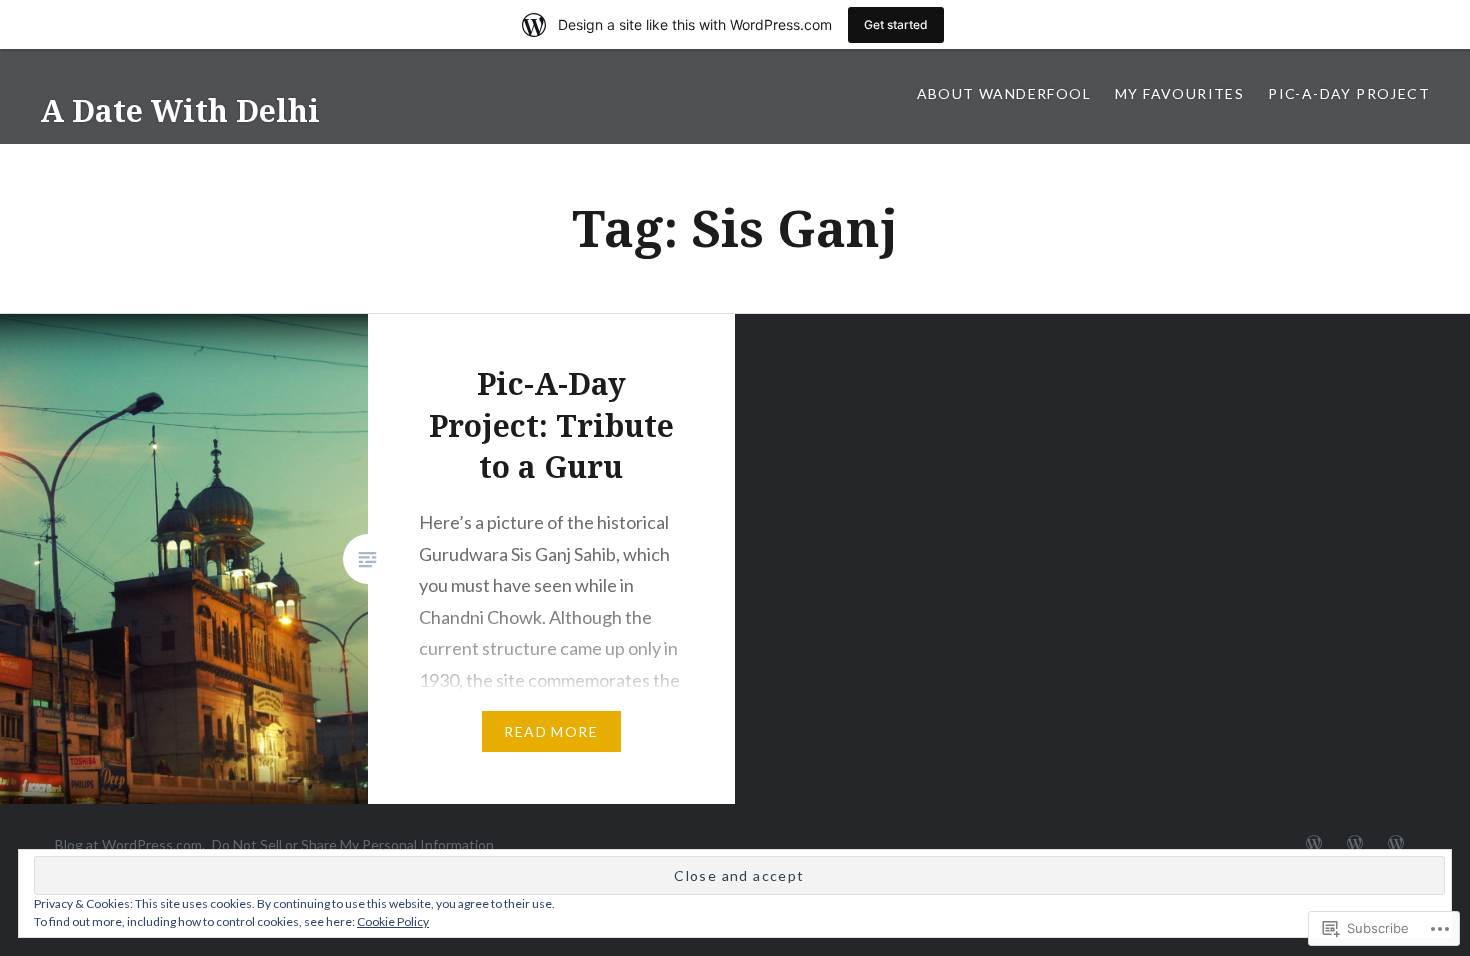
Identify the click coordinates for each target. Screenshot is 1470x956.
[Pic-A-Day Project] (1396, 844)
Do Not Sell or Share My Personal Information (353, 844)
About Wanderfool (1004, 93)
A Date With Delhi (180, 110)
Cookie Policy (393, 921)
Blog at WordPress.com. (130, 844)
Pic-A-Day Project (1349, 93)
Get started (896, 24)
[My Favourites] (1355, 844)
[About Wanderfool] (1314, 844)
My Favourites (1179, 93)
